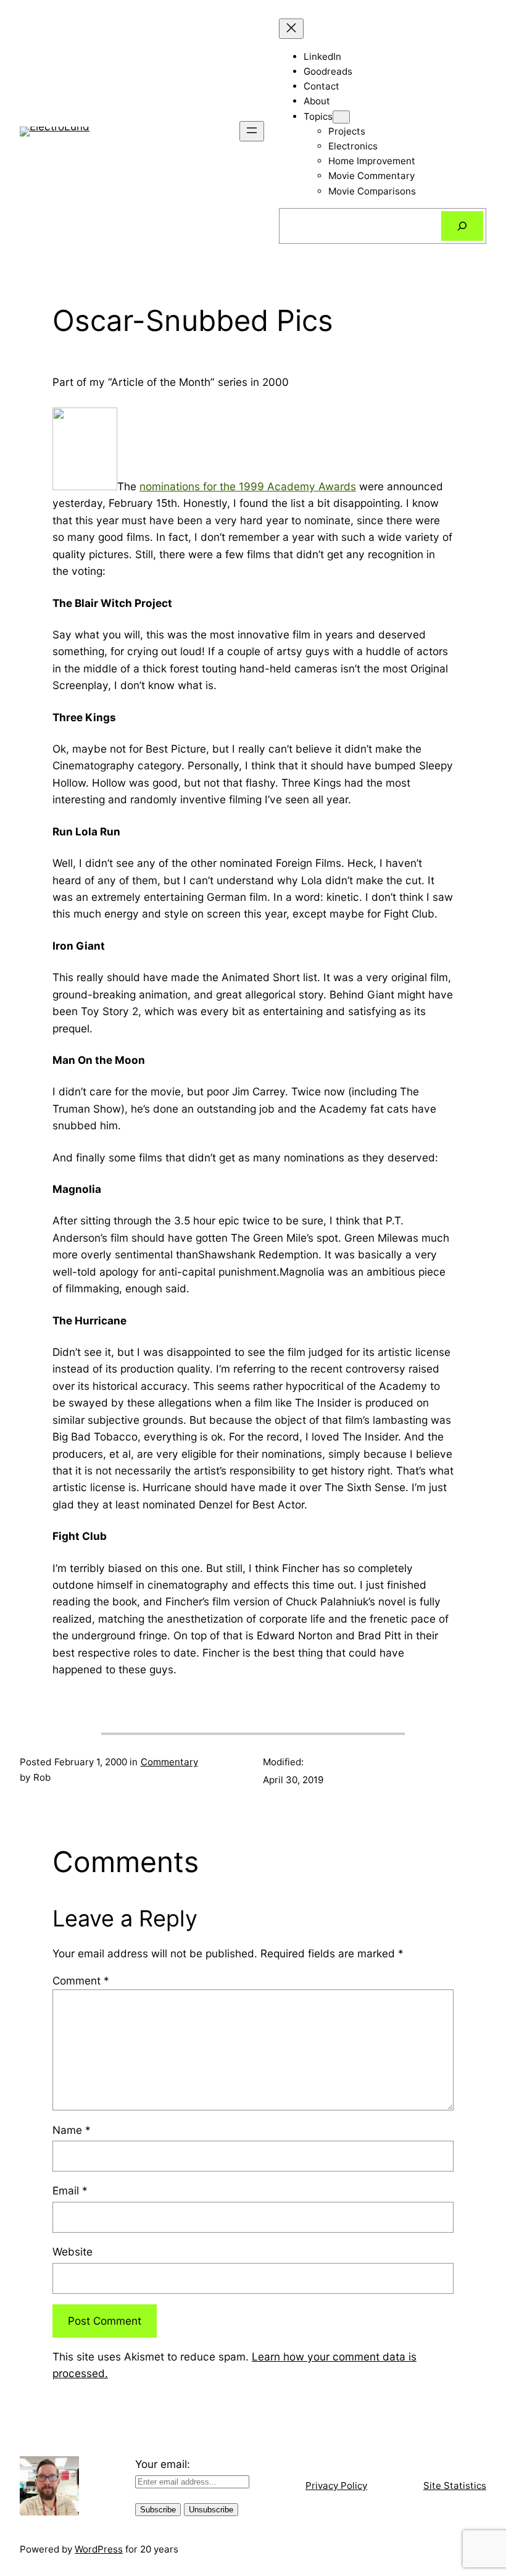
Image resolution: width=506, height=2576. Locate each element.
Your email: (163, 2464)
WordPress (99, 2549)
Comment (81, 1980)
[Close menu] (291, 29)
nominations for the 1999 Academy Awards (248, 486)
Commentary (169, 1762)
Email (70, 2190)
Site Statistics (455, 2486)
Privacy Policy (336, 2486)
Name (72, 2130)
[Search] (462, 226)
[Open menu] (252, 131)
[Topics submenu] (341, 117)
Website (73, 2252)
